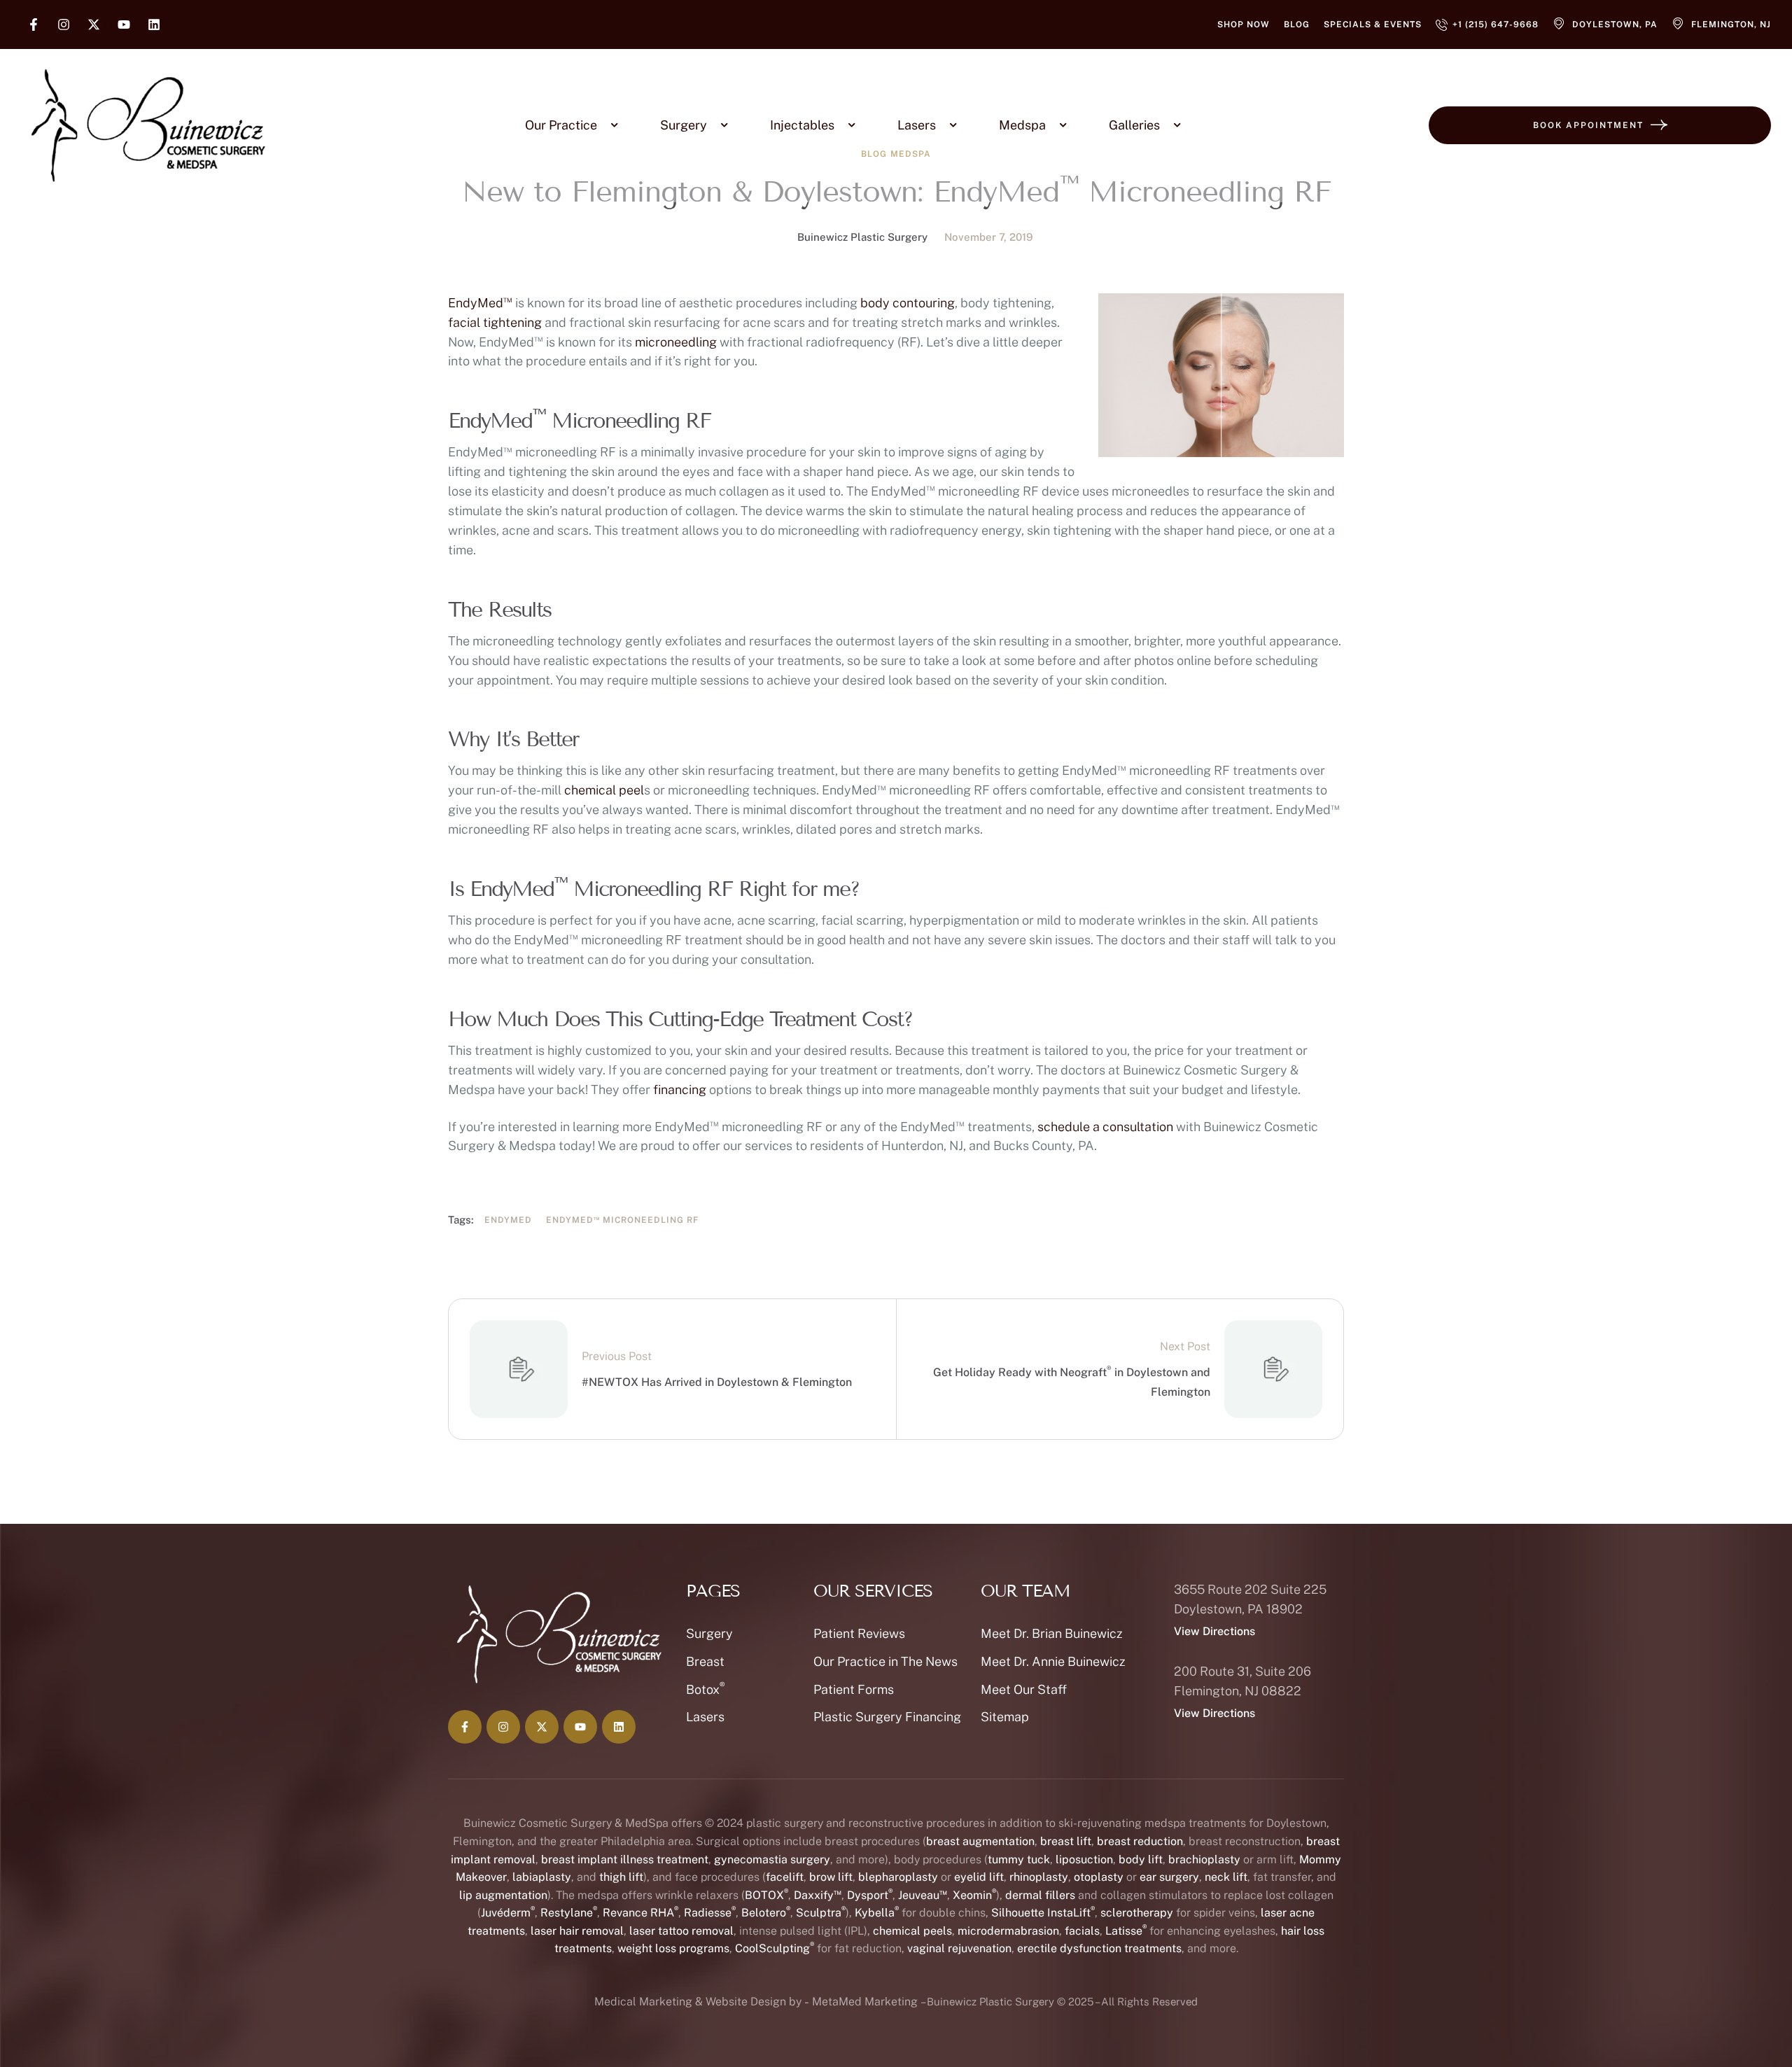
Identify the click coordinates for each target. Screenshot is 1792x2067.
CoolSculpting (775, 1948)
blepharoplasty (898, 1877)
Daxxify (818, 1895)
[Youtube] (124, 24)
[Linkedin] (154, 24)
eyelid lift (979, 1877)
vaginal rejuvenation (959, 1948)
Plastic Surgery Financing (887, 1717)
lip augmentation (503, 1895)
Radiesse (710, 1913)
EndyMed (480, 303)
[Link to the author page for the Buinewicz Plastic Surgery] (773, 237)
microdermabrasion (1008, 1931)
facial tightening (495, 322)
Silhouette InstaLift (1043, 1913)
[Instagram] (64, 24)
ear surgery (1169, 1877)
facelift (785, 1877)
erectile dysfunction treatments (1099, 1948)
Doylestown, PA (1615, 24)
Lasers (705, 1717)
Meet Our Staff (1024, 1689)
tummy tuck (1019, 1859)
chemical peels (912, 1931)
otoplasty (1099, 1877)
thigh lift (621, 1877)
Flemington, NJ (1731, 24)
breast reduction (1140, 1841)
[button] (1244, 24)
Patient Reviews (859, 1633)
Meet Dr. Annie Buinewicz (1053, 1661)
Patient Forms (854, 1689)
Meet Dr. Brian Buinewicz (1052, 1633)
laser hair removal (577, 1931)
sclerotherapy (1137, 1913)
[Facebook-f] (34, 24)
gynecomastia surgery (772, 1859)
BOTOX (766, 1895)
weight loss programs (673, 1948)
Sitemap (1005, 1717)
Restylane (569, 1913)
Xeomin (974, 1895)
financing (680, 1089)
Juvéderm (508, 1913)
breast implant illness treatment (625, 1859)
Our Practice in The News (885, 1661)
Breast (705, 1661)
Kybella (877, 1913)
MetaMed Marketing (865, 2002)
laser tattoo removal (681, 1931)
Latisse (1126, 1931)
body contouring (908, 303)
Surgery (709, 1633)
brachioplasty (1204, 1859)
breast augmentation (980, 1841)
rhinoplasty (1039, 1877)
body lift (1141, 1859)
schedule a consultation (1105, 1127)
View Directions (1214, 1631)
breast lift (1066, 1841)
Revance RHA (640, 1913)
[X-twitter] (94, 24)
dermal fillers (1040, 1895)
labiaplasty (542, 1877)
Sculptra (821, 1913)
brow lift (831, 1877)
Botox (705, 1689)
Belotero (766, 1913)
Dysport (870, 1895)
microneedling (676, 342)
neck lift (1226, 1877)
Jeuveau (923, 1895)
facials (1082, 1931)
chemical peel (604, 790)
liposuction (1084, 1859)
